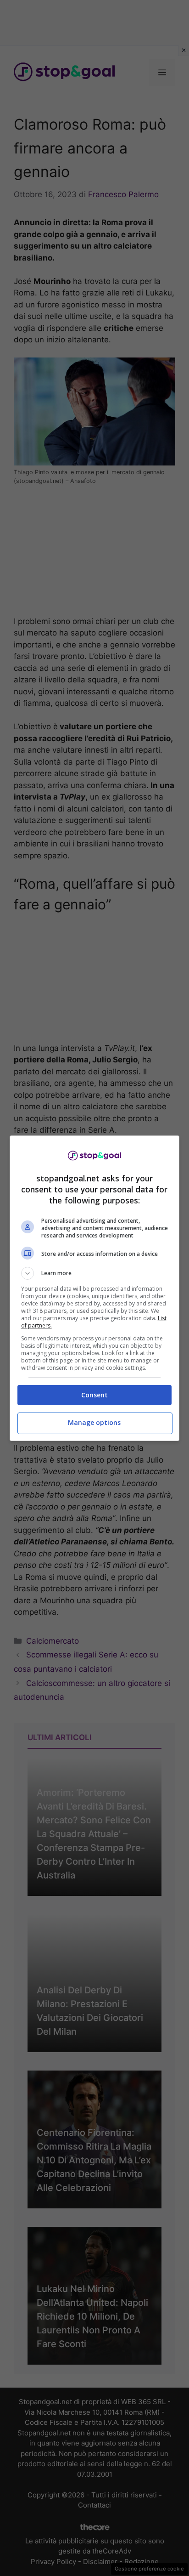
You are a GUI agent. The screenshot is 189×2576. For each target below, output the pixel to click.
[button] (95, 1273)
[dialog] (95, 1288)
